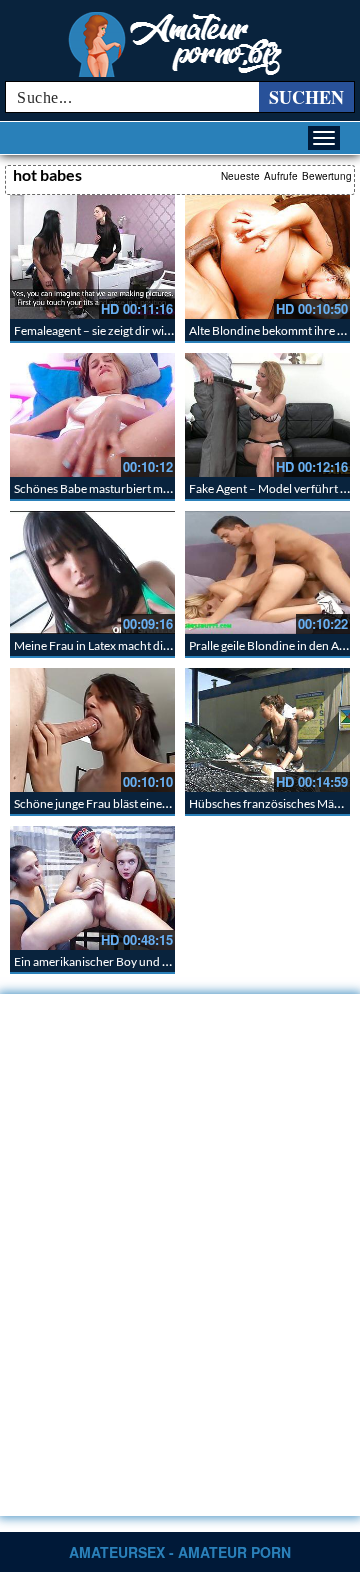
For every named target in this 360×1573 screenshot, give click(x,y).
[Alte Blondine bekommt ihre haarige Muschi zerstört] (267, 257)
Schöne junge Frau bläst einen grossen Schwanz (137, 803)
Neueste (240, 176)
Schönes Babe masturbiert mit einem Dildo (124, 488)
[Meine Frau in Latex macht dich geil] (92, 573)
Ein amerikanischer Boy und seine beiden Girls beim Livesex (168, 961)
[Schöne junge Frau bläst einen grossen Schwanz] (92, 730)
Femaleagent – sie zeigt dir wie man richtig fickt (135, 330)
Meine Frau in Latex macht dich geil (105, 645)
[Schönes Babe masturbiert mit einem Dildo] (92, 415)
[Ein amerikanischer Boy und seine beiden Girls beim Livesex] (92, 888)
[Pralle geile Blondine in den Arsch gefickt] (267, 573)
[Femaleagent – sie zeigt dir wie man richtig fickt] (92, 257)
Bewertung (327, 176)
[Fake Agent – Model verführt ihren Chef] (267, 415)
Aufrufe (281, 176)
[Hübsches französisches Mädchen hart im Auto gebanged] (267, 730)
